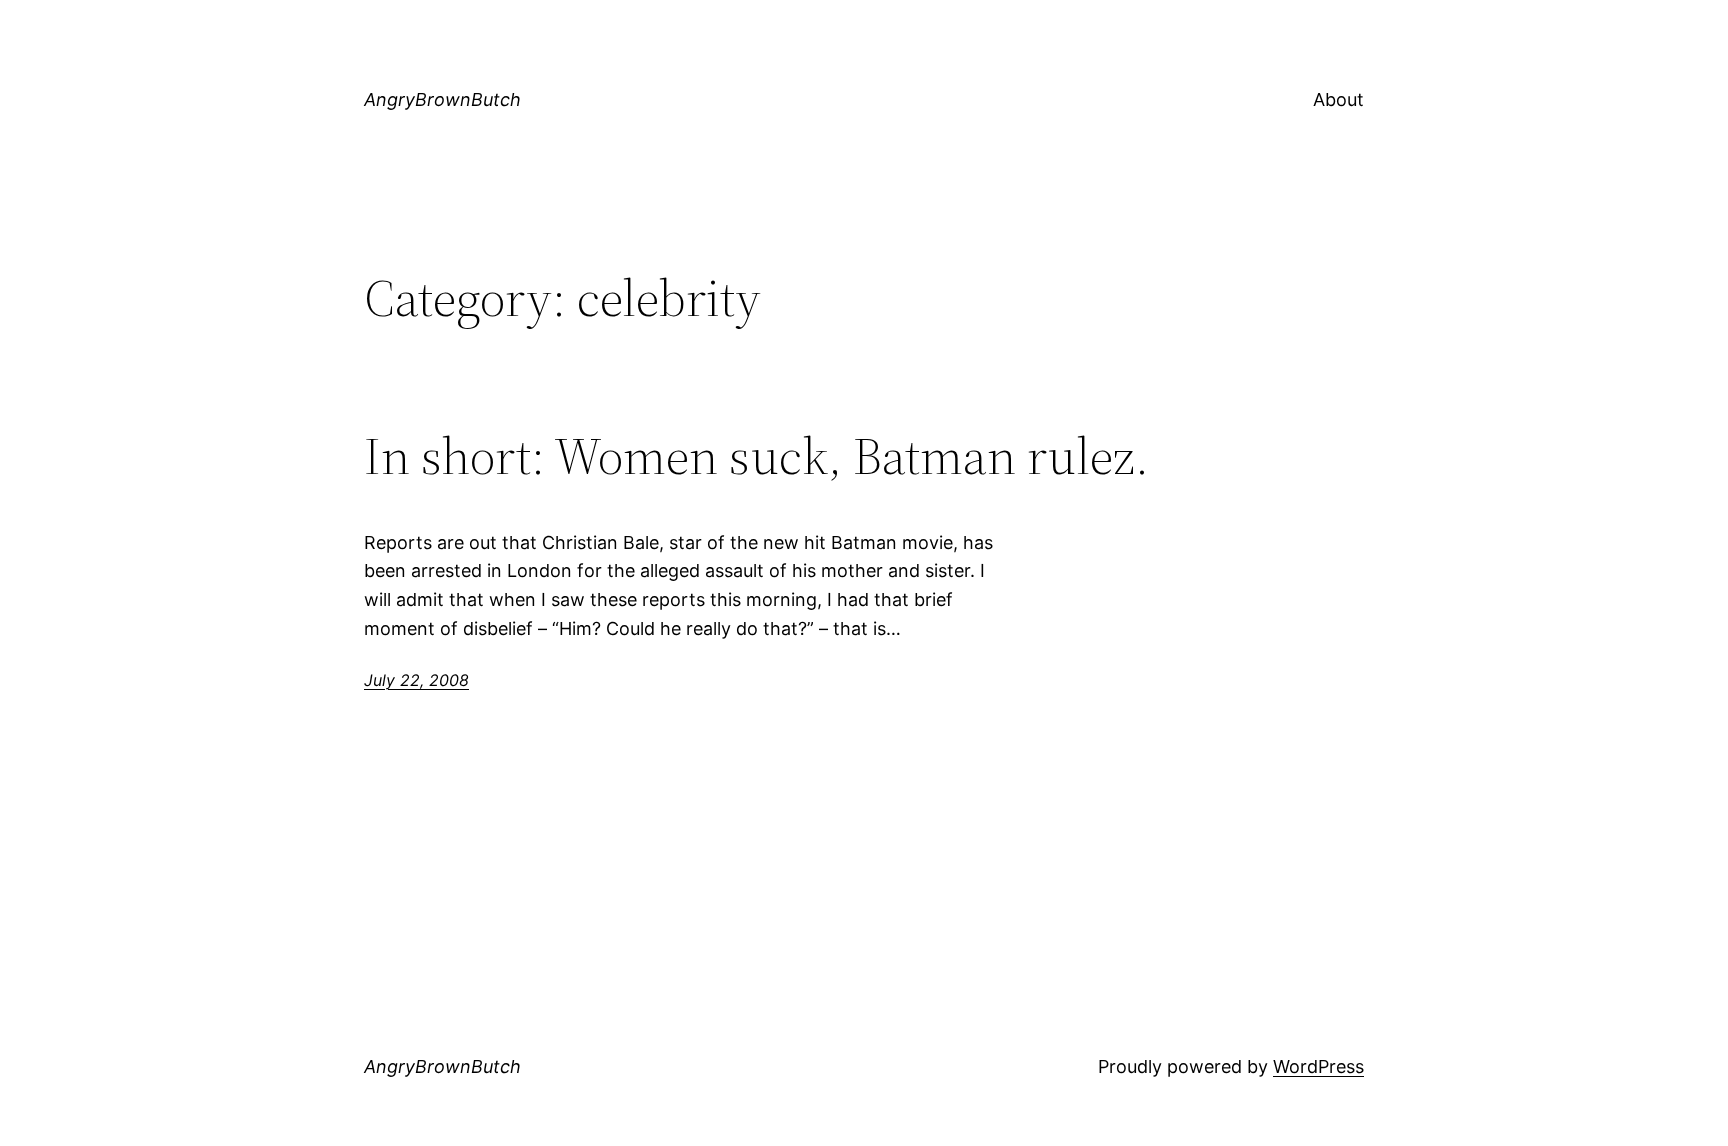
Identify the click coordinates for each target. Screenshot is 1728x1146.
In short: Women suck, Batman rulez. (756, 456)
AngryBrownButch (442, 99)
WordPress (1318, 1066)
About (1338, 99)
